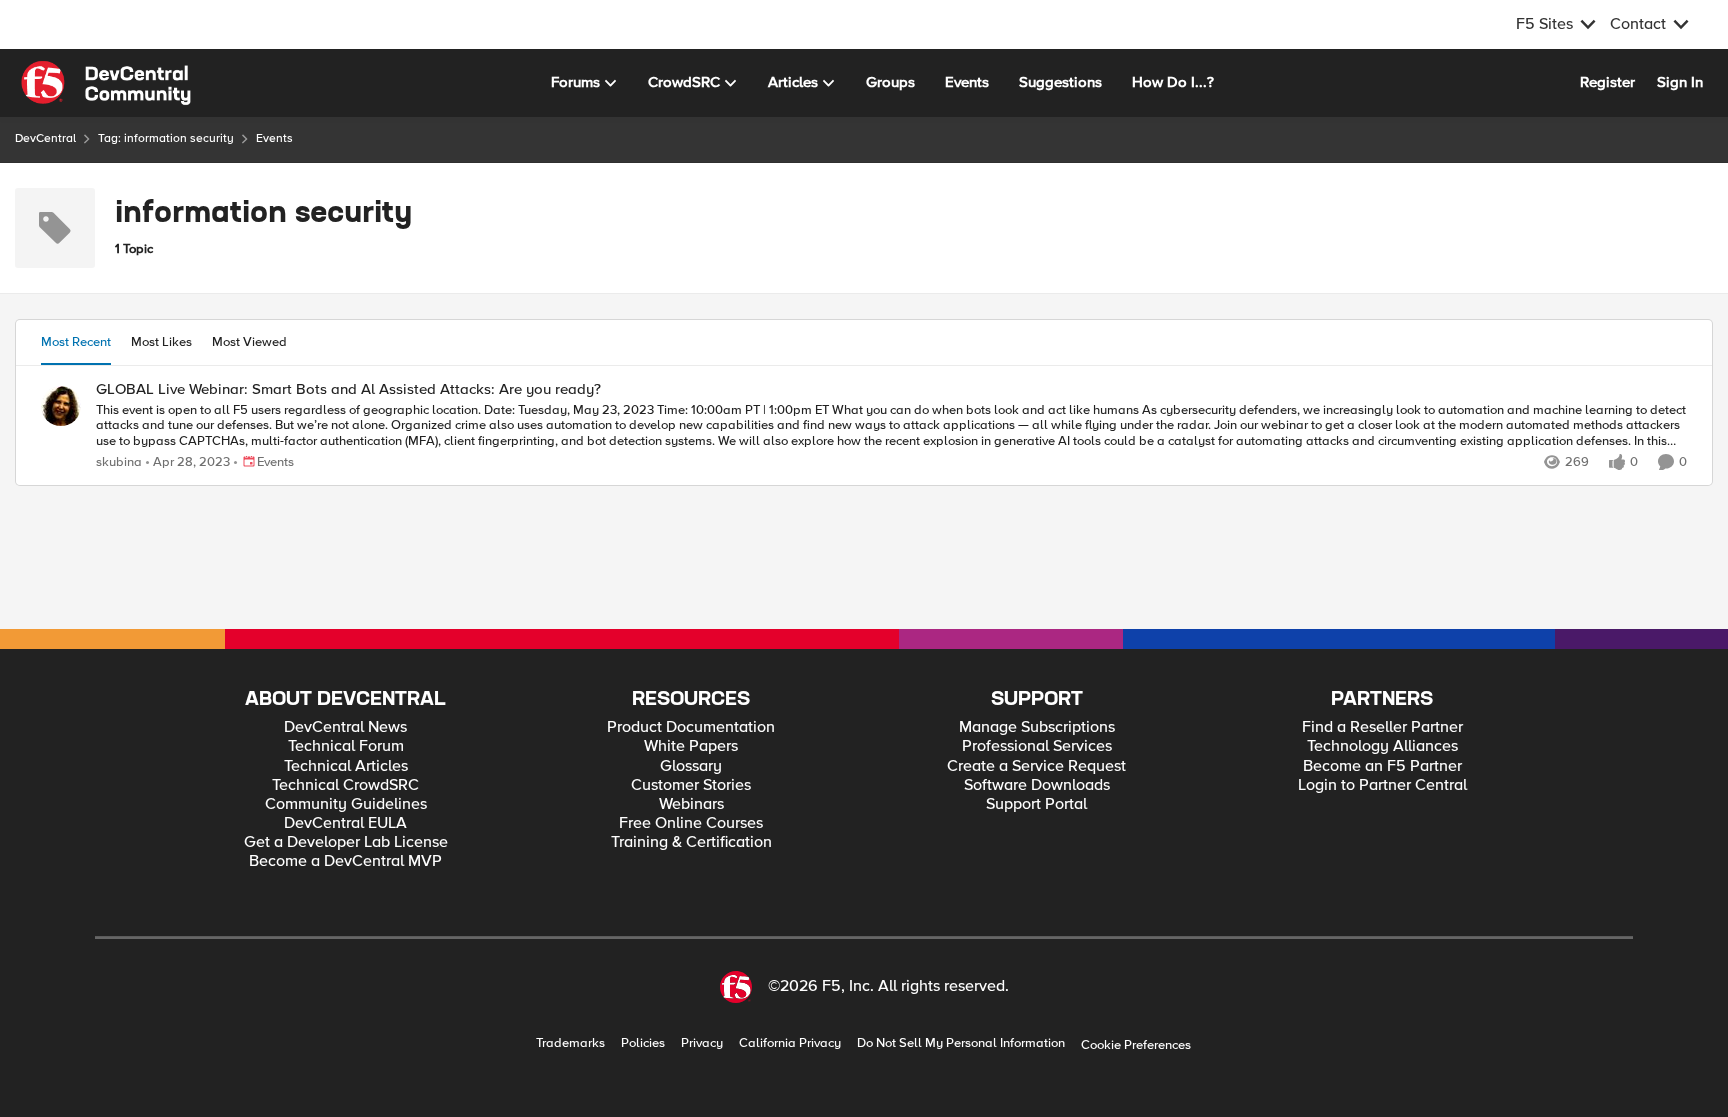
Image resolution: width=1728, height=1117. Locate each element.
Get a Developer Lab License (346, 842)
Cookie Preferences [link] (1136, 1045)
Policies (643, 1043)
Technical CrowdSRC (345, 785)
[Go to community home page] (106, 83)
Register (1607, 82)
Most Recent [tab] (76, 342)
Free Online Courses (691, 823)
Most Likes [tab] (161, 342)
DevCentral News (345, 727)
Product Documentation (691, 727)
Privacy (702, 1043)
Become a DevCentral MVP (345, 861)
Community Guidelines (346, 804)
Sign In (1680, 82)
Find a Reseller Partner (1382, 727)
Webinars (691, 804)
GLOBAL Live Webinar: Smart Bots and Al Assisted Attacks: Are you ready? (348, 389)
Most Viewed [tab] (249, 342)
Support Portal (1036, 804)
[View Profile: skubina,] (61, 406)
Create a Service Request (1036, 766)
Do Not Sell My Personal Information (961, 1043)
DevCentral (45, 138)
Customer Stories (691, 785)
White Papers (691, 746)
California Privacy (790, 1043)
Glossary (691, 766)
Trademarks (570, 1043)
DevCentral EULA (345, 823)
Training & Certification (691, 842)
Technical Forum (346, 746)
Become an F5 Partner (1382, 766)
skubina (119, 462)
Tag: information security (166, 138)
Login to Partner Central (1382, 785)
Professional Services (1037, 746)
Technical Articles (346, 766)
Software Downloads (1037, 785)
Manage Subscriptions (1037, 727)
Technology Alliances (1382, 746)
